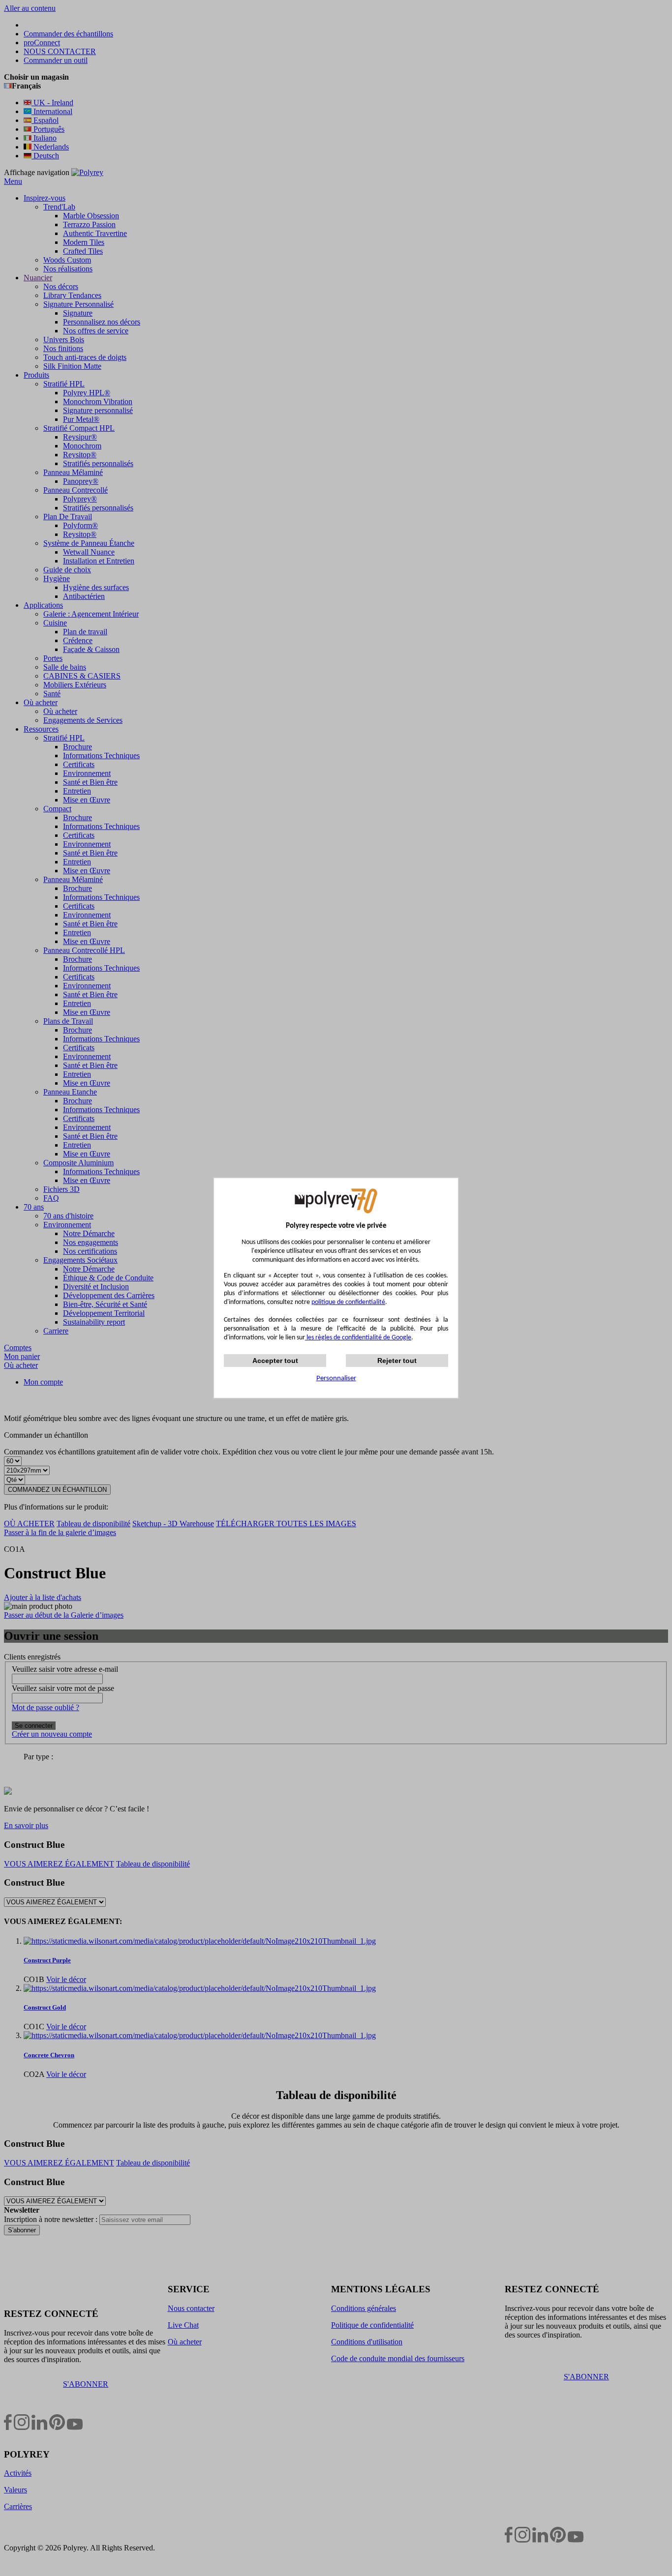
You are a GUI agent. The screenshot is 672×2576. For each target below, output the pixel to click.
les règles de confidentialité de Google (358, 1338)
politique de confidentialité (348, 1302)
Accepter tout (275, 1361)
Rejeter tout (397, 1361)
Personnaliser (336, 1378)
